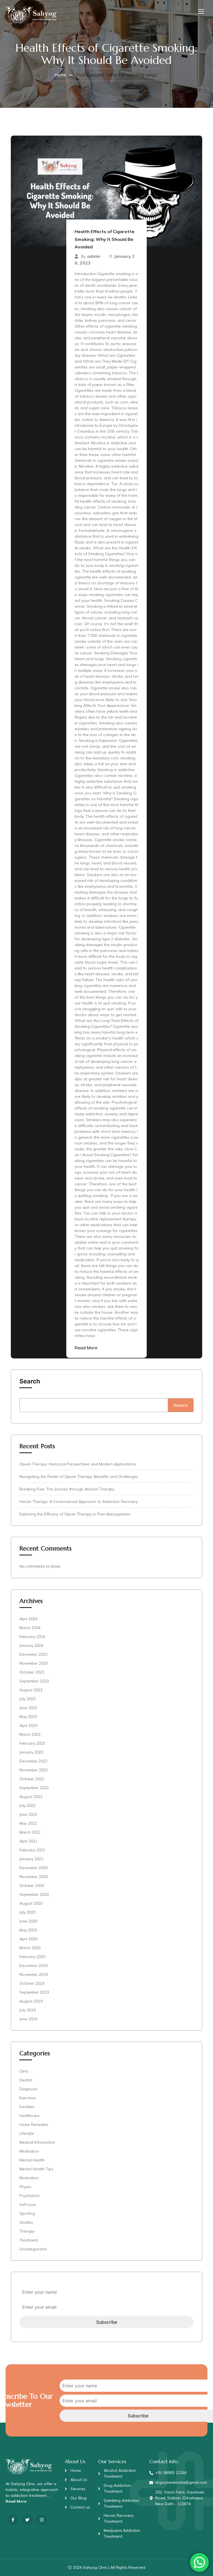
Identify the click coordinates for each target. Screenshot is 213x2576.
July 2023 (27, 1699)
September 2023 (34, 1681)
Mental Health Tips (36, 2169)
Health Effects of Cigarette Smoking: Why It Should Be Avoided (105, 239)
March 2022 (30, 1832)
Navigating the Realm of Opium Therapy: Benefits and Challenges (79, 1477)
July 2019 (27, 2010)
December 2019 (33, 1966)
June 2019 (28, 2019)
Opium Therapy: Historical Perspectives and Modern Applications (78, 1464)
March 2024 (30, 1628)
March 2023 (30, 1734)
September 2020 (34, 1894)
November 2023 (34, 1663)
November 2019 (34, 1974)
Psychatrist (29, 2196)
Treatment (29, 2240)
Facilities (27, 2107)
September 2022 (34, 1788)
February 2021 (32, 1850)
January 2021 (31, 1859)
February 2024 (32, 1637)
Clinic (24, 2071)
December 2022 (33, 1761)
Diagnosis (28, 2089)
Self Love (28, 2205)
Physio (25, 2187)
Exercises (28, 2098)
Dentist (26, 2080)
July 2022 (27, 1806)
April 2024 (28, 1619)
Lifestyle (27, 2133)
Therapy (27, 2231)
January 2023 (31, 1752)
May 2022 (28, 1823)
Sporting (27, 2213)
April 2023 (28, 1725)
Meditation (29, 2151)
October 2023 (32, 1672)
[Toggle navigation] (201, 11)
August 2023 (31, 1690)
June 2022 (28, 1814)
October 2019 (32, 1983)
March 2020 (30, 1948)
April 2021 (28, 1841)
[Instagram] (42, 2520)
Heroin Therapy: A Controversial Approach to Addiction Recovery (78, 1502)
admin (94, 256)
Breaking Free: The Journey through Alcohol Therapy (67, 1489)
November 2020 (34, 1877)
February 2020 (32, 1957)
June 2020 (28, 1921)
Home (60, 75)
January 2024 (31, 1645)
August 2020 (31, 1903)
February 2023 (32, 1743)
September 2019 (34, 1992)
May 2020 (28, 1930)
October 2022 (32, 1779)
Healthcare (29, 2116)
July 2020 (27, 1912)
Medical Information (37, 2142)
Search (30, 1381)
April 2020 (28, 1939)
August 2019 (31, 2001)
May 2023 (28, 1717)
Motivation (29, 2178)
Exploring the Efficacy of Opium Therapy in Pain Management (75, 1514)
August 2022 (31, 1797)
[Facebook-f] (13, 2520)
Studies (26, 2222)
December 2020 (33, 1868)
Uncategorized (33, 2249)
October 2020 (32, 1886)
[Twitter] (27, 2520)
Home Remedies (34, 2124)
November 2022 (34, 1770)
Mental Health (32, 2160)
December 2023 (33, 1654)
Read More (86, 1348)
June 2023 (28, 1708)
